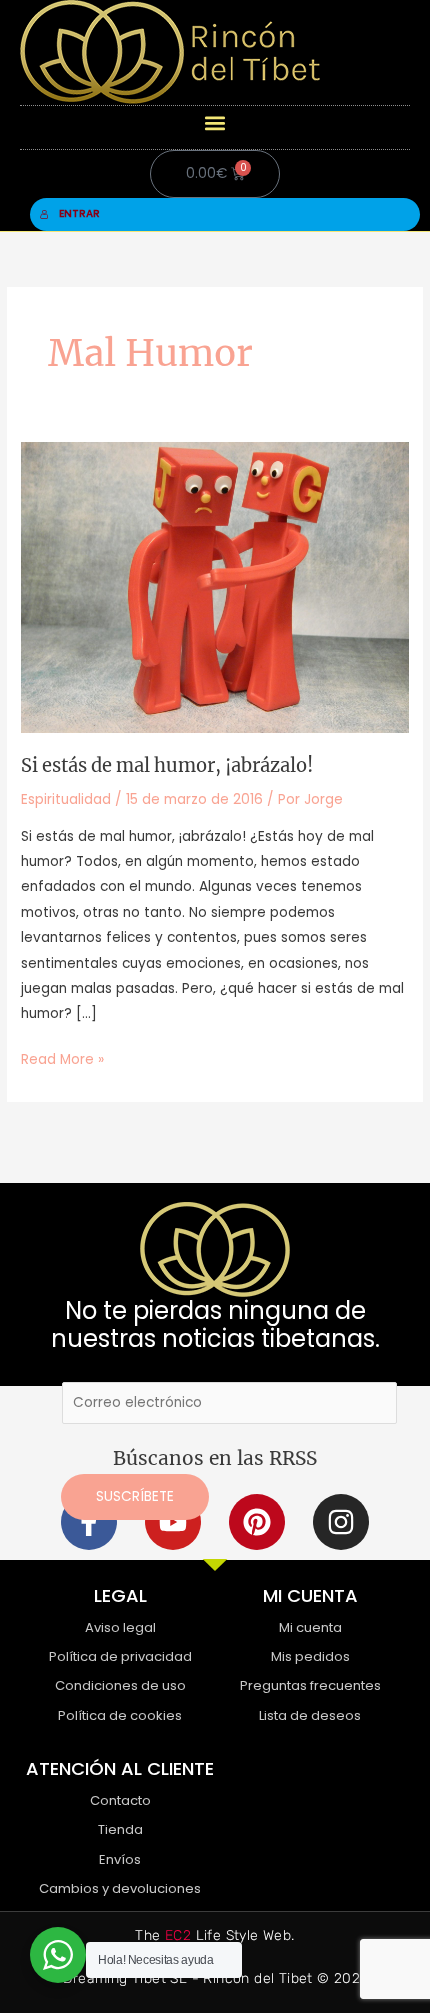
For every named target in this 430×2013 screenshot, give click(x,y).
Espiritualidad (66, 799)
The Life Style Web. (214, 1935)
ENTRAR (79, 213)
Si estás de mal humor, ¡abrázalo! (167, 765)
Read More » (62, 1058)
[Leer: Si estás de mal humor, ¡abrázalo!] (215, 586)
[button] (215, 122)
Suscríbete (135, 1496)
